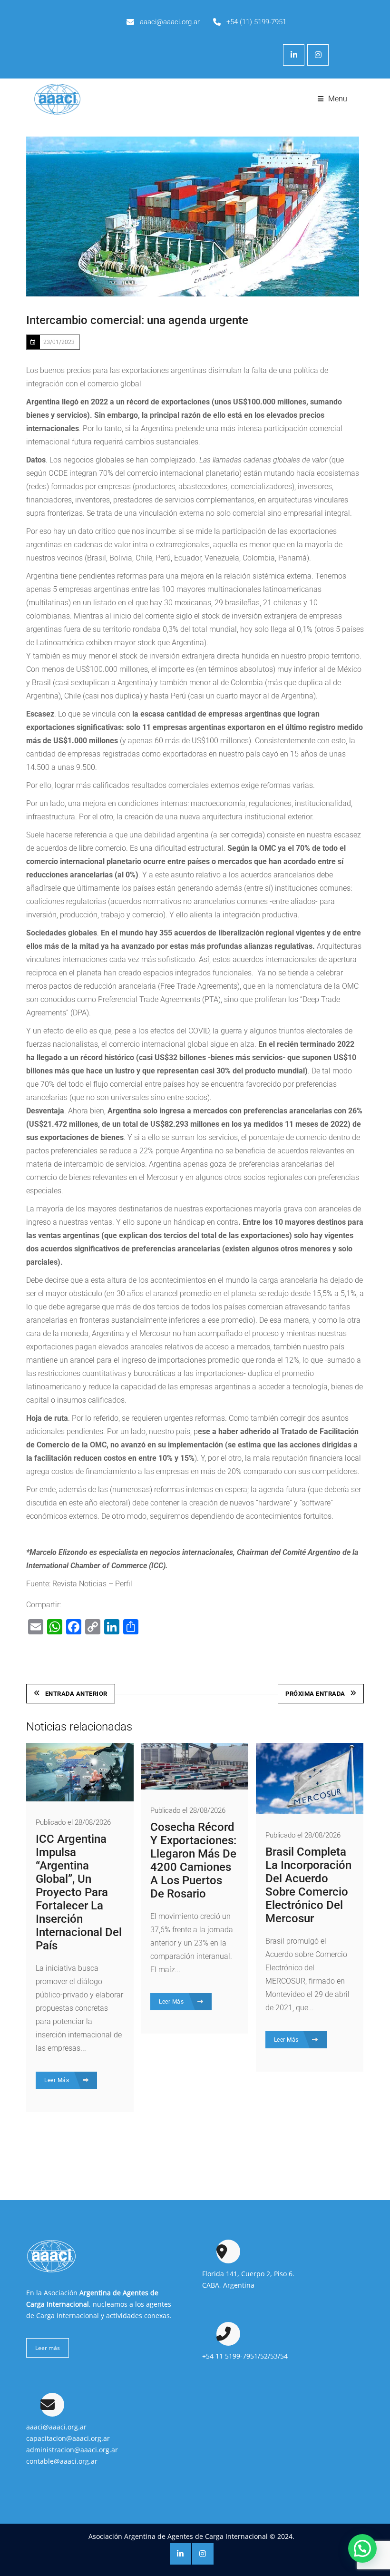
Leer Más (58, 2080)
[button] (362, 2548)
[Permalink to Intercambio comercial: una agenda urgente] (193, 216)
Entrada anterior (76, 1694)
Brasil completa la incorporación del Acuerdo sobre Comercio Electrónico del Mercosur (308, 1885)
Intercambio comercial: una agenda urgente (137, 320)
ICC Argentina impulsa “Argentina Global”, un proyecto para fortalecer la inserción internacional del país (79, 1892)
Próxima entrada (315, 1694)
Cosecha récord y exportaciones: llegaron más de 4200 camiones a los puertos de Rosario (193, 1860)
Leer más (48, 2348)
